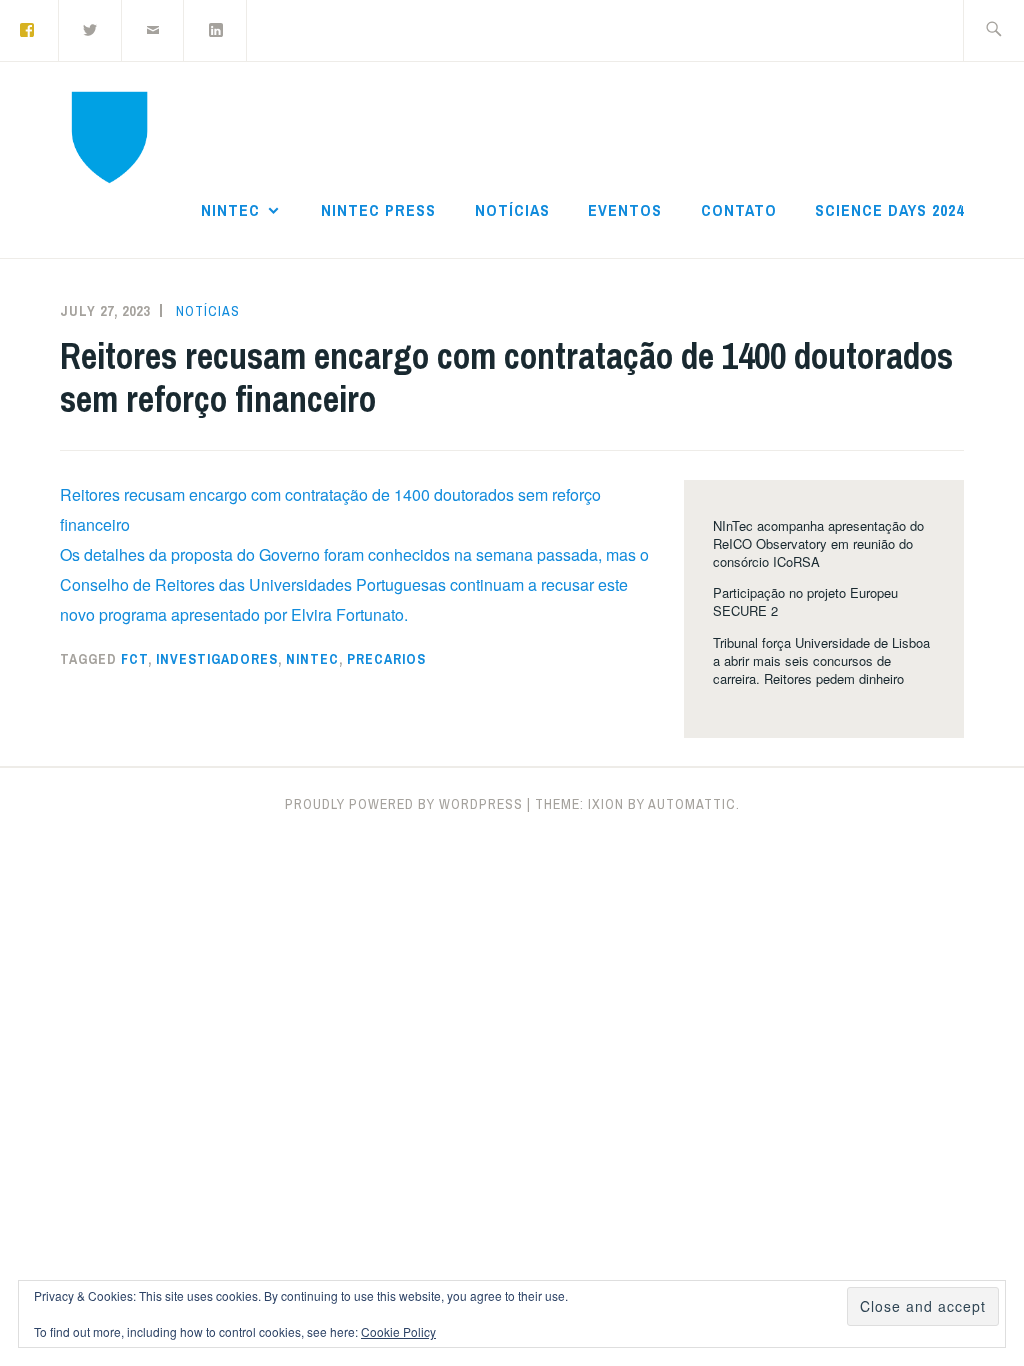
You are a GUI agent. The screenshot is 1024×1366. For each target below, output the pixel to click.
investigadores (217, 659)
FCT (134, 659)
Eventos (625, 210)
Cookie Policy (398, 1331)
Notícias (512, 210)
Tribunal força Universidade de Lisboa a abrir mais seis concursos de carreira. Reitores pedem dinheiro (821, 660)
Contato (739, 210)
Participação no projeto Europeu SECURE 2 (805, 601)
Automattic (692, 804)
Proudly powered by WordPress (404, 804)
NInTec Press (378, 210)
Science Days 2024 (889, 210)
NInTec (230, 210)
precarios (386, 659)
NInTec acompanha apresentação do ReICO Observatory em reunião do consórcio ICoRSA (818, 543)
